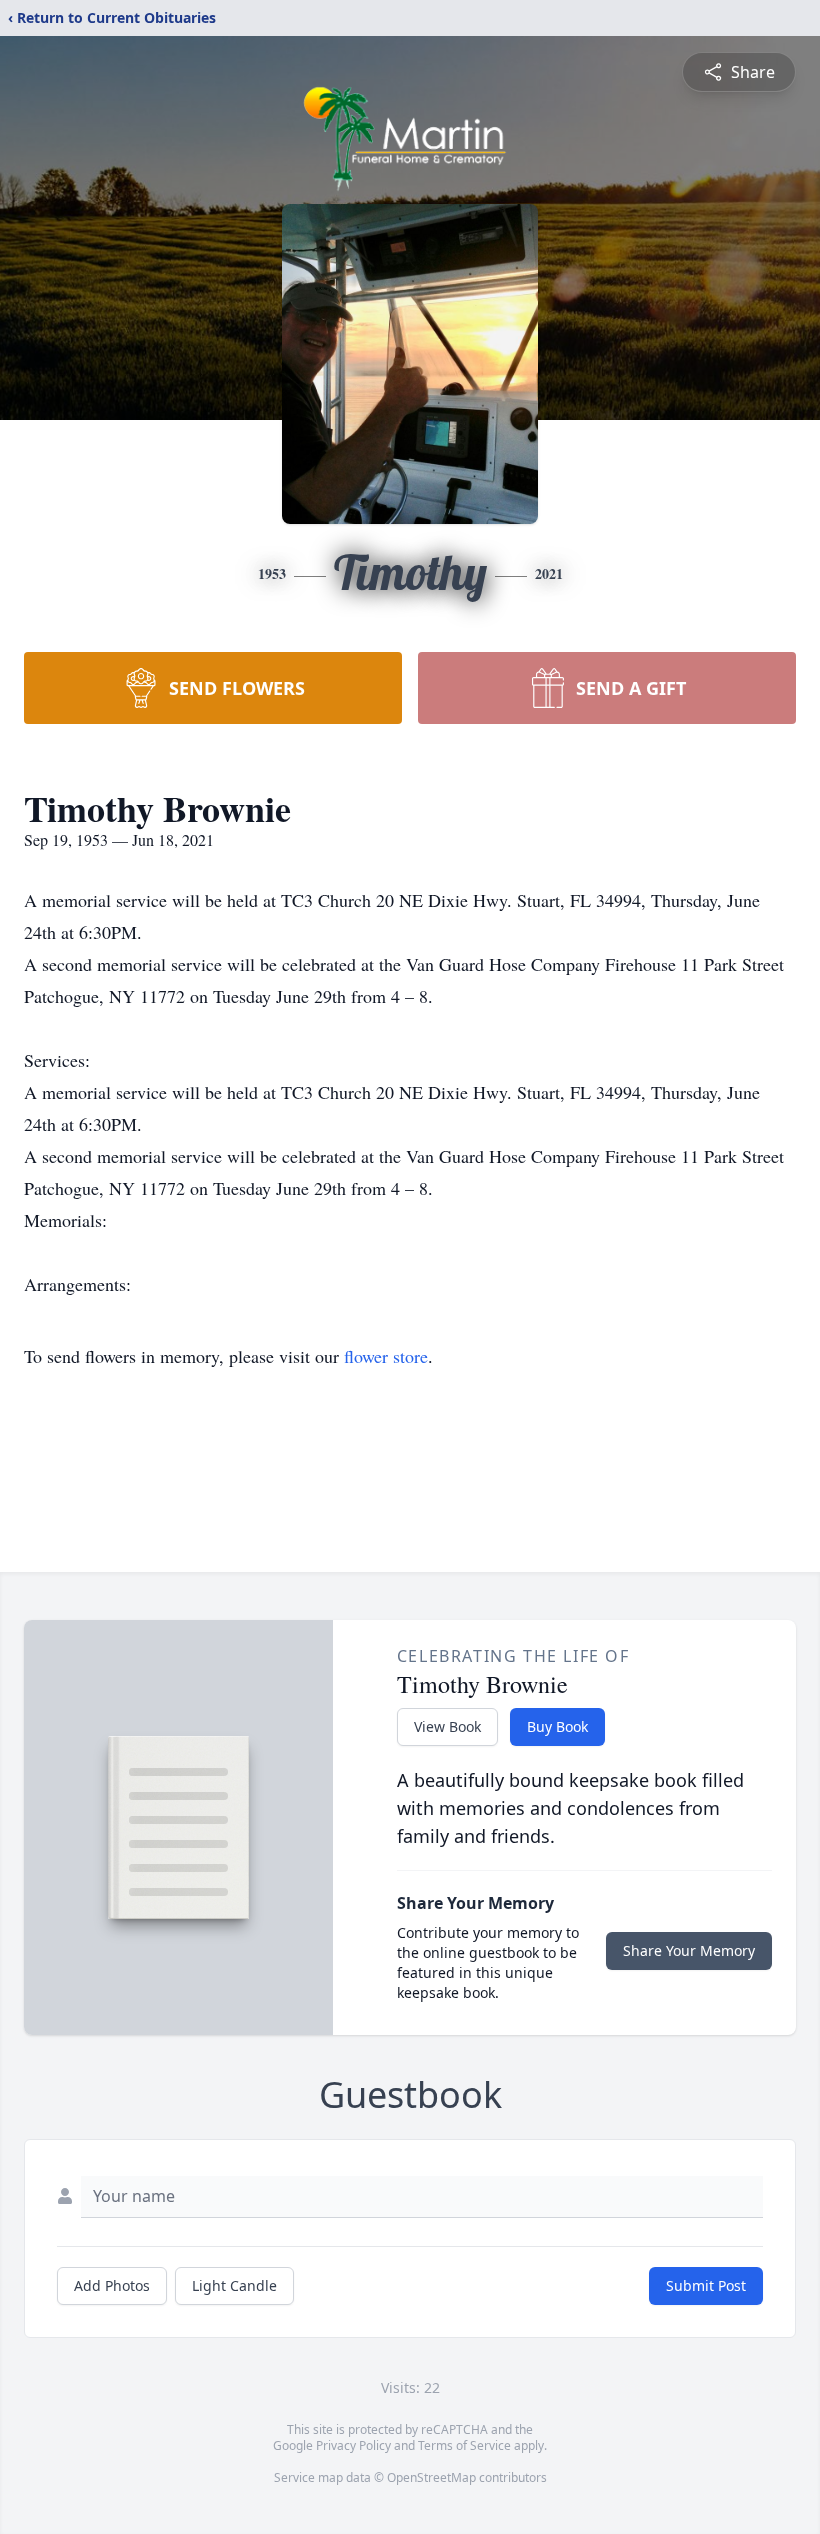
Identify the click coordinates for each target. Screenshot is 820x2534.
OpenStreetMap (431, 2477)
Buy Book (557, 1726)
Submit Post (706, 2285)
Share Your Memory (689, 1950)
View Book (447, 1726)
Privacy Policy (353, 2445)
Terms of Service (464, 2445)
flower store (386, 1356)
